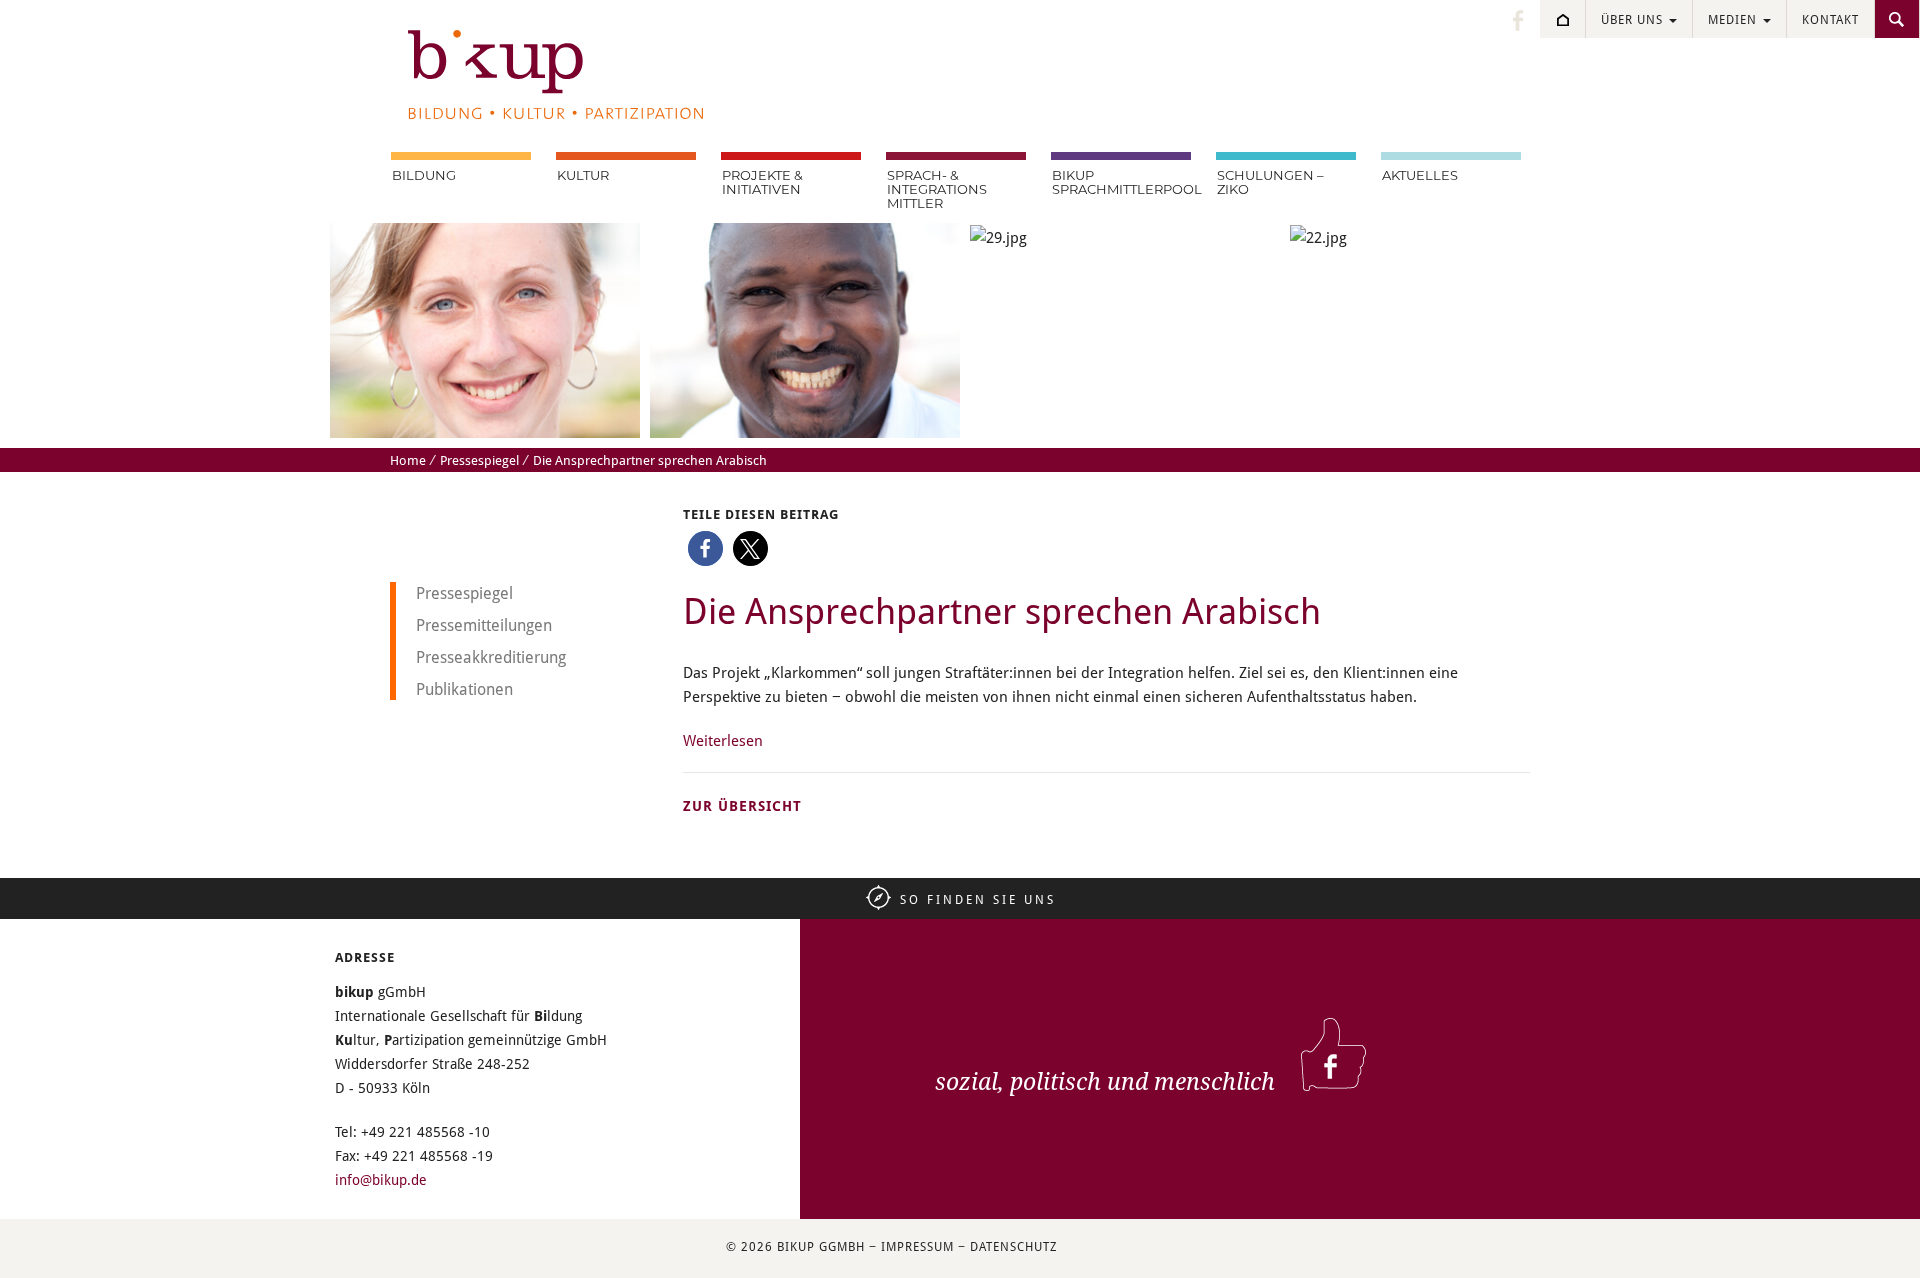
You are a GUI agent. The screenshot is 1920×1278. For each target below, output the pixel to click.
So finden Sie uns (978, 899)
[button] (705, 548)
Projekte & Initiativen (762, 183)
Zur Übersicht (742, 805)
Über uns (1634, 19)
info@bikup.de (381, 1179)
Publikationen (464, 688)
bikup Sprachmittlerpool (1121, 183)
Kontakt (1830, 19)
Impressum (917, 1246)
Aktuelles (1420, 176)
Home (408, 460)
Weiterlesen (723, 740)
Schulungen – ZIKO (1270, 183)
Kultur (583, 176)
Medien (1734, 19)
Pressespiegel (479, 460)
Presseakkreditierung (491, 656)
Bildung (424, 176)
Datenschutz (1013, 1246)
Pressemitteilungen (484, 624)
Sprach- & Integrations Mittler (937, 190)
